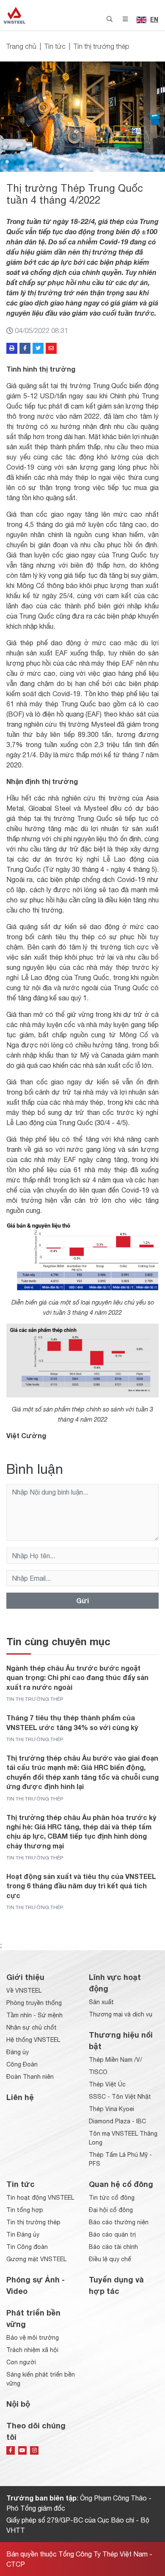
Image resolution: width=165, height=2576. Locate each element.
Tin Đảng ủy (23, 2234)
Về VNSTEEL (24, 1991)
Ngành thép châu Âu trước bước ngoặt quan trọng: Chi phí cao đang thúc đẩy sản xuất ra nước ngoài (77, 1677)
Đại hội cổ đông (111, 2210)
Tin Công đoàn (27, 2247)
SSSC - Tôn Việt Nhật (120, 2097)
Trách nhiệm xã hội (32, 2350)
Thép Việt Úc (107, 2084)
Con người (21, 2362)
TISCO (98, 2072)
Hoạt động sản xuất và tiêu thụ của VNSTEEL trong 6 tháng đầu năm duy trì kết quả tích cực (81, 1886)
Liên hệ (20, 2097)
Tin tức (55, 46)
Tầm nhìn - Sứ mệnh (34, 2015)
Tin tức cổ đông (112, 2198)
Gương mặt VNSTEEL (36, 2259)
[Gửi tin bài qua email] (51, 348)
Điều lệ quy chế (110, 2259)
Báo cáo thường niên (119, 2222)
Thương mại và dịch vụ (121, 2014)
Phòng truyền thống (34, 2003)
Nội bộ (18, 2404)
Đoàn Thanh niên (30, 2077)
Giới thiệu (25, 1977)
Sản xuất (101, 2002)
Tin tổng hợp (25, 2210)
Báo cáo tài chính (113, 2247)
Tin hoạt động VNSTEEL (40, 2198)
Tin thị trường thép (102, 46)
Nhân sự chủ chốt (32, 2027)
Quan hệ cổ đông (121, 2184)
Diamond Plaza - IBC (117, 2121)
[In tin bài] (12, 348)
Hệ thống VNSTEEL (33, 2040)
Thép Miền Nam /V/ (115, 2060)
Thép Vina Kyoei (111, 2109)
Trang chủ (21, 46)
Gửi (82, 1600)
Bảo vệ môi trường (33, 2338)
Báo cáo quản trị (112, 2234)
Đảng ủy (18, 2052)
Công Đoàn (22, 2064)
